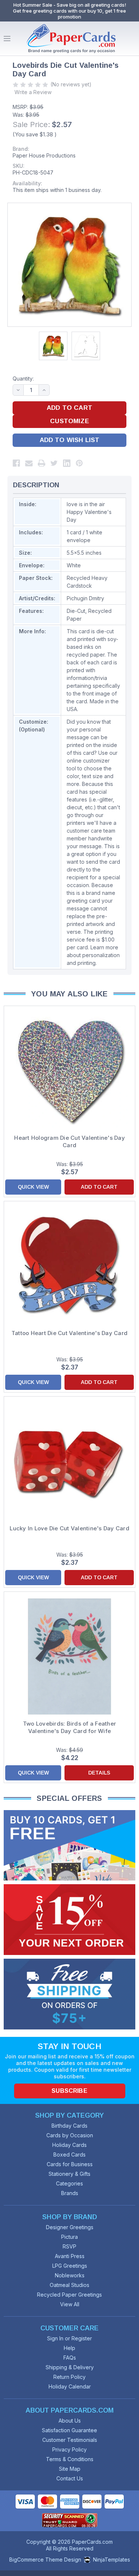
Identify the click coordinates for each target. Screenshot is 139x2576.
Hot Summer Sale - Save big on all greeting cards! (70, 5)
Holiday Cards (69, 2145)
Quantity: (23, 379)
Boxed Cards (69, 2155)
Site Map (70, 2469)
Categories (69, 2183)
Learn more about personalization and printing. (93, 955)
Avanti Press (70, 2256)
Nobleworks (70, 2275)
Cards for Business (70, 2164)
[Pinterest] (79, 463)
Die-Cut (76, 611)
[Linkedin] (67, 463)
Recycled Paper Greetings (69, 2295)
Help (69, 2348)
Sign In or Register (69, 2338)
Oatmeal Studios (69, 2285)
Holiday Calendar (70, 2386)
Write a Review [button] (33, 92)
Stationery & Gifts (69, 2174)
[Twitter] (54, 463)
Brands (70, 2193)
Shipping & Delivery (70, 2367)
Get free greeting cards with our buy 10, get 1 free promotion (69, 14)
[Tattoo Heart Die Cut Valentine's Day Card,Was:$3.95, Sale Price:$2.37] (69, 1266)
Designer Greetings (70, 2227)
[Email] (29, 463)
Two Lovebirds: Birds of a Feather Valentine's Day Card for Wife (69, 1727)
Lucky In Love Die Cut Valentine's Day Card (69, 1528)
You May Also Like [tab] (69, 994)
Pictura (69, 2237)
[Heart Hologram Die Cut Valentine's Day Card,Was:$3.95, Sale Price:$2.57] (69, 1071)
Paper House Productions (44, 155)
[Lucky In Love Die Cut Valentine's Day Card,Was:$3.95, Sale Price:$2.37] (69, 1461)
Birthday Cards (69, 2126)
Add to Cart (99, 1187)
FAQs (70, 2358)
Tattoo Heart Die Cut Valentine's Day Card (69, 1333)
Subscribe (69, 2091)
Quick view (33, 1187)
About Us (70, 2421)
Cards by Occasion (70, 2135)
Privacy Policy (69, 2449)
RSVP (69, 2246)
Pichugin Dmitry (85, 598)
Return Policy (69, 2377)
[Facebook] (16, 463)
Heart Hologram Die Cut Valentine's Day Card (69, 1141)
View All (70, 2304)
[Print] (42, 463)
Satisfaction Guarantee (69, 2430)
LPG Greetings (70, 2266)
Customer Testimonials (70, 2440)
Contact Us (70, 2478)
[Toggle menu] (7, 39)
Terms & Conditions (70, 2459)
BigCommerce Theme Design (45, 2560)
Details (99, 1773)
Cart (132, 39)
